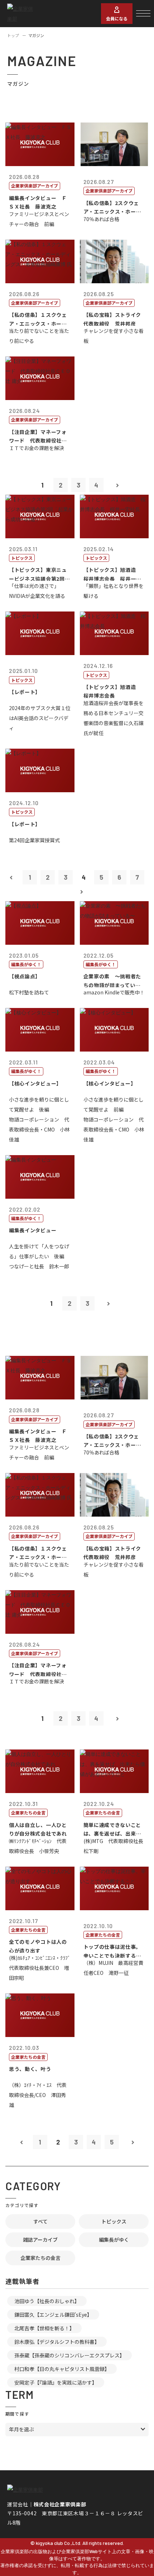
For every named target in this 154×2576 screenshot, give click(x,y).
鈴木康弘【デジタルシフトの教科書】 (57, 2342)
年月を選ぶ (21, 2429)
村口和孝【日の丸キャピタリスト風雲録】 (62, 2369)
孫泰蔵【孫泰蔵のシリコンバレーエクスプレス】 (69, 2355)
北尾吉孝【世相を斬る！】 (44, 2328)
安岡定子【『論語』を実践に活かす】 (56, 2382)
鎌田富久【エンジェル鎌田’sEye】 (53, 2315)
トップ (13, 35)
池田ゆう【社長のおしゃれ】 (47, 2301)
